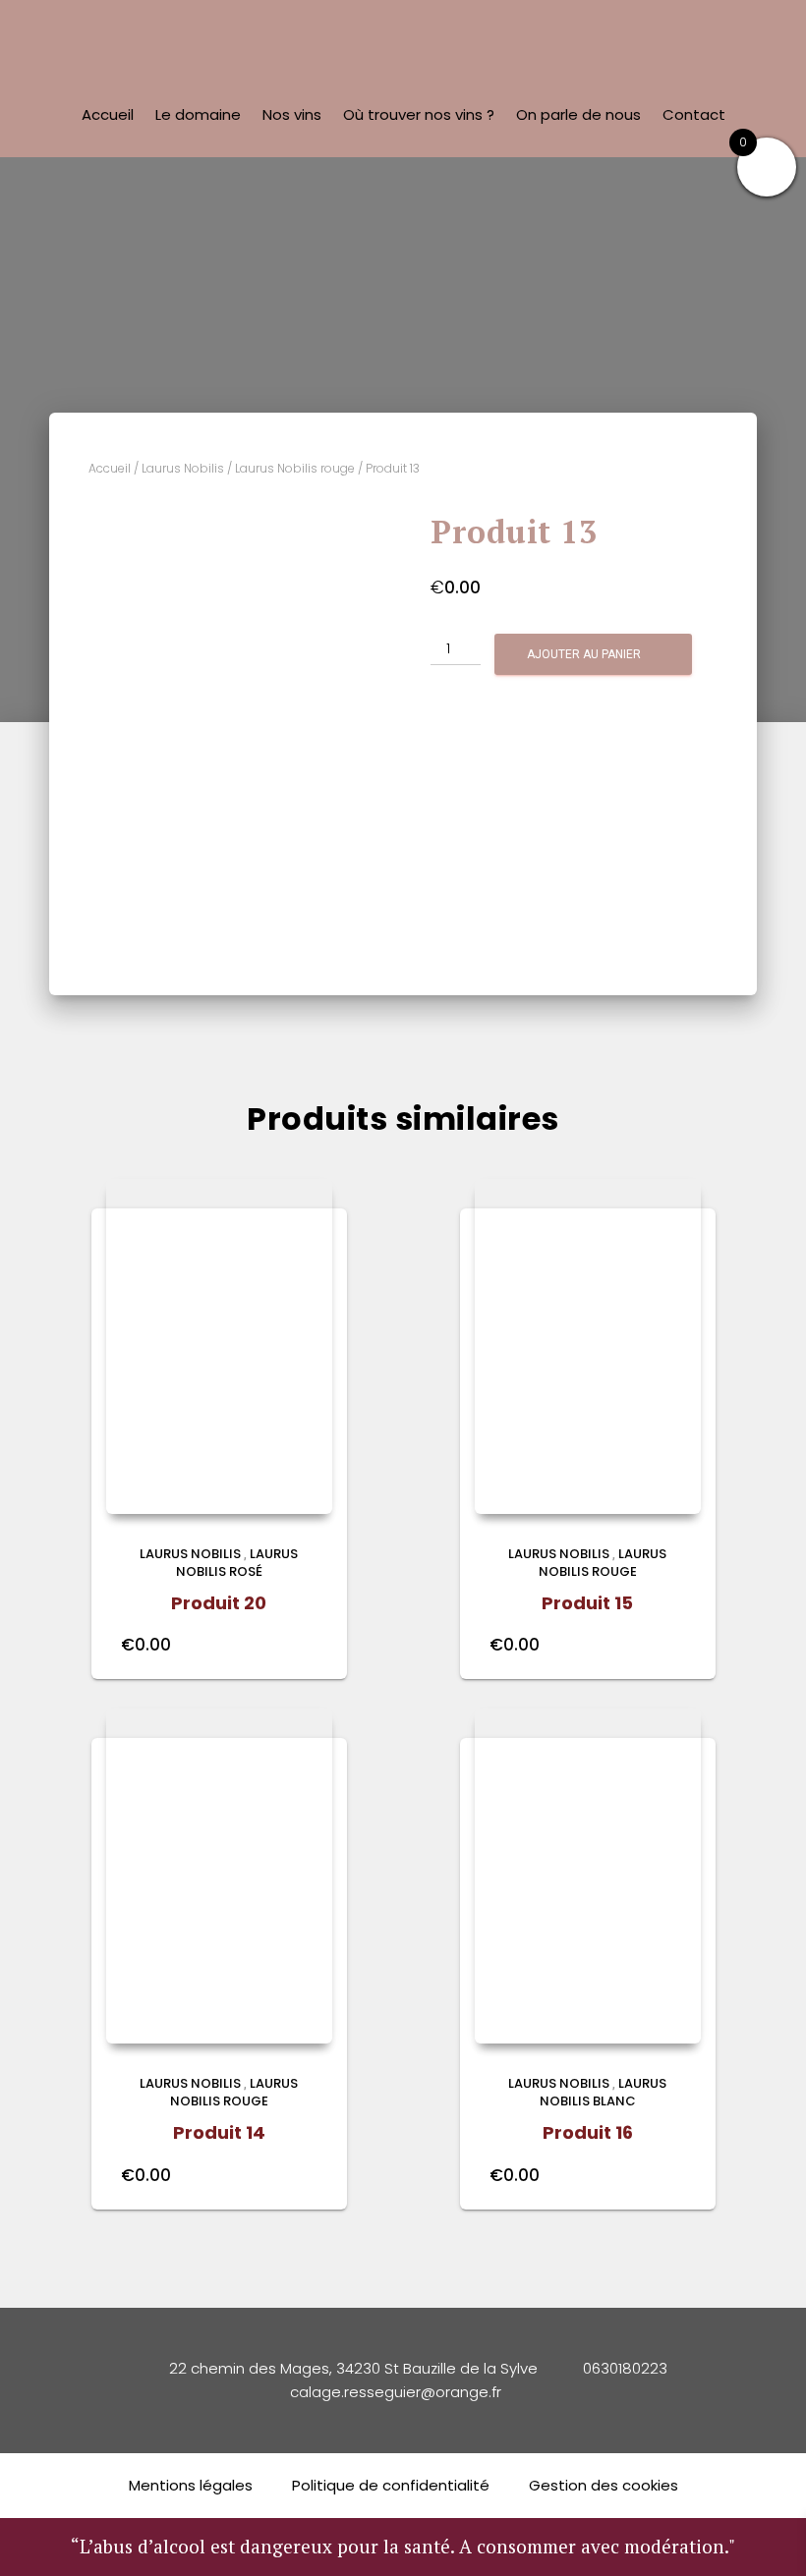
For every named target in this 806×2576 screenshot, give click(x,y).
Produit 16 (588, 2132)
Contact (694, 114)
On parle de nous (578, 114)
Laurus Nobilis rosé (237, 1563)
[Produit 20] (219, 1346)
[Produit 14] (219, 1876)
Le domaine (198, 114)
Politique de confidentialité (391, 2485)
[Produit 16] (588, 1876)
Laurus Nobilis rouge (295, 468)
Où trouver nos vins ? (419, 114)
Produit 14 (219, 2132)
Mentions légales (191, 2485)
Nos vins (292, 114)
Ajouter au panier (584, 654)
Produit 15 (587, 1603)
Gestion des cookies (604, 2485)
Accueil (108, 114)
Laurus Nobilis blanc (604, 2092)
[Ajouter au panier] (308, 1645)
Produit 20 (219, 1603)
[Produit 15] (588, 1346)
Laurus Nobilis (183, 468)
